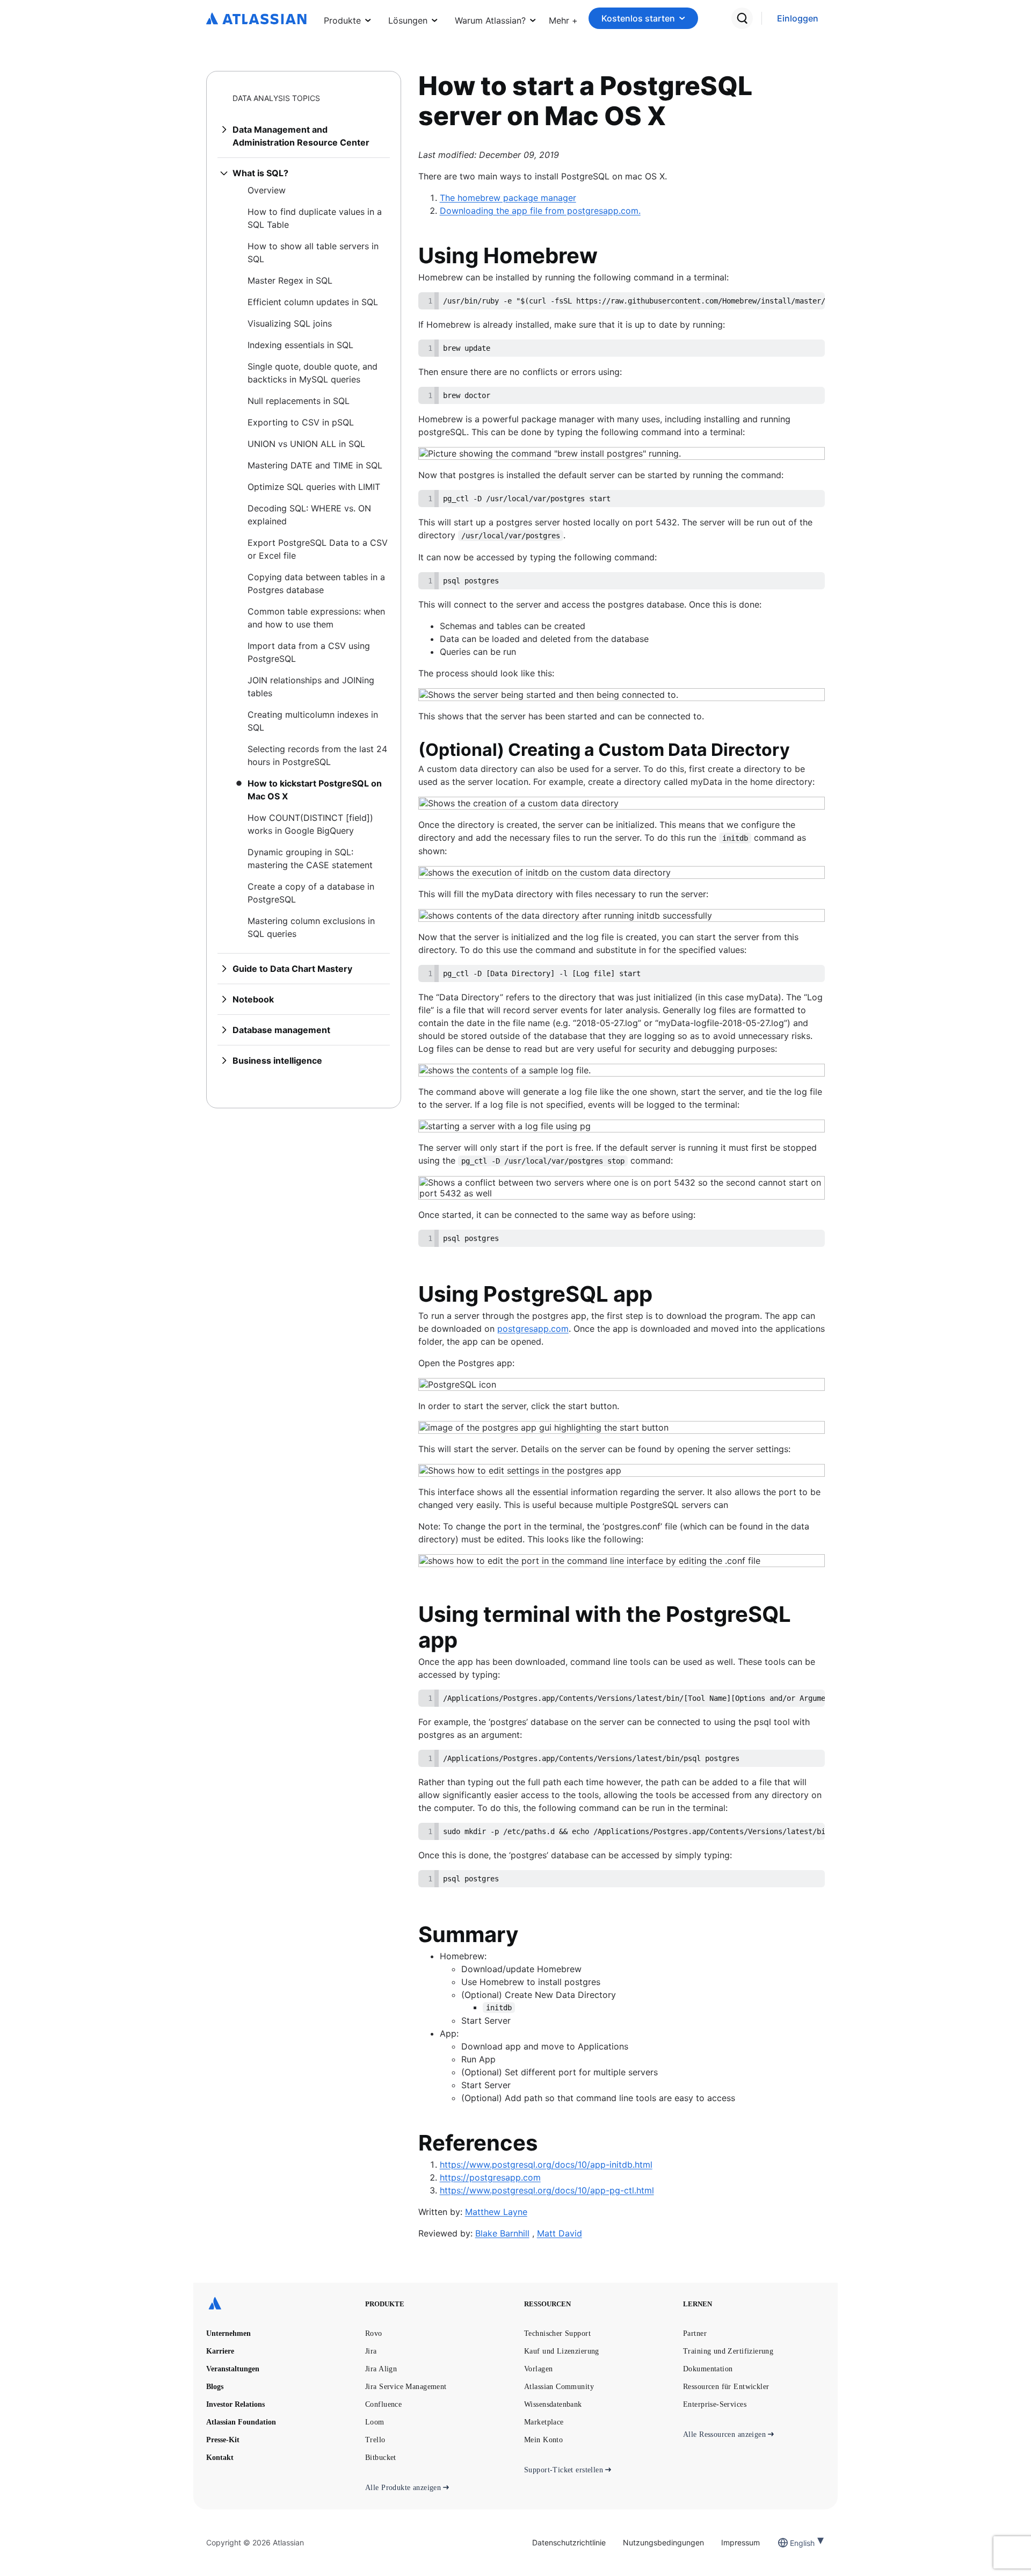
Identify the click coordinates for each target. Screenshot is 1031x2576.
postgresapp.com (533, 1329)
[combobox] (791, 2543)
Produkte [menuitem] (342, 20)
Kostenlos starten (638, 18)
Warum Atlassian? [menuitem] (490, 20)
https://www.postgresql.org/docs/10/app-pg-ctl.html (547, 2190)
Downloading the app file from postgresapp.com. (540, 211)
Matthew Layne (496, 2212)
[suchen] (742, 18)
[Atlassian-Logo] (256, 19)
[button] (563, 18)
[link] (798, 19)
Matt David (560, 2233)
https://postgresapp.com (490, 2177)
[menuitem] (563, 18)
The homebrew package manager (508, 198)
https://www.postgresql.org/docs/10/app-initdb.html (546, 2164)
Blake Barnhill (502, 2233)
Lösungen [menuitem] (408, 20)
